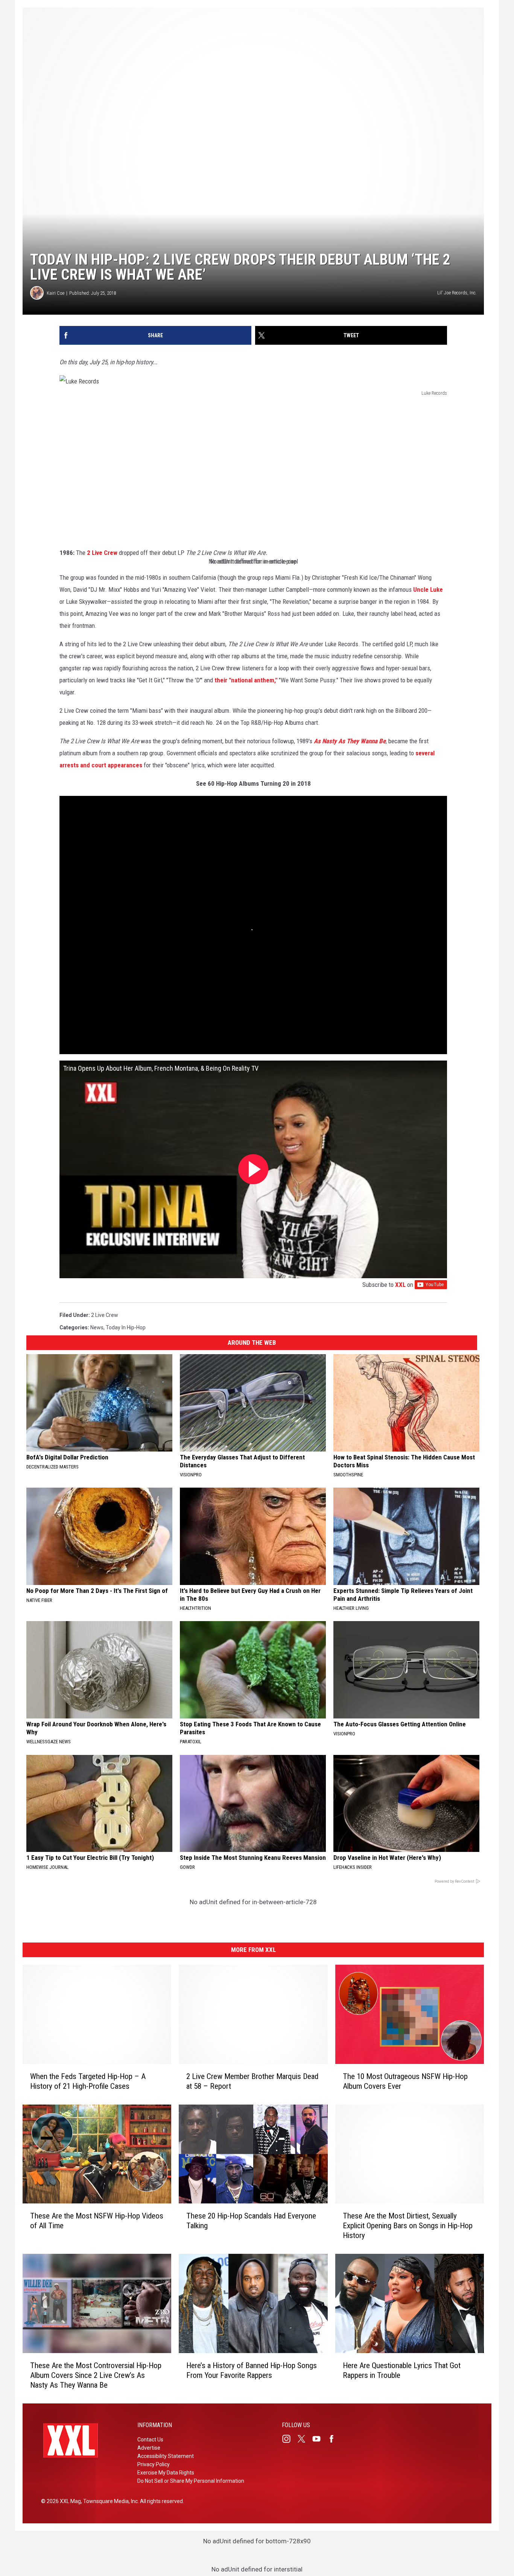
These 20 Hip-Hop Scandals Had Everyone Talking (251, 2221)
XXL (400, 1285)
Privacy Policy (154, 2464)
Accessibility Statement (166, 2456)
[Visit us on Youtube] (319, 2439)
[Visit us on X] (304, 2439)
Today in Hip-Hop (126, 1327)
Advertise (149, 2448)
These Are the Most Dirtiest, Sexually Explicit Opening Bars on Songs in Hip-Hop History (408, 2226)
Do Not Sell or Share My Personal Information (191, 2481)
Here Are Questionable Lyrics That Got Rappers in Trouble (402, 2370)
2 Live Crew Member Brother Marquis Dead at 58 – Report (252, 2081)
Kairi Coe (56, 293)
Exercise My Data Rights (166, 2473)
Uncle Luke (428, 589)
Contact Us (150, 2440)
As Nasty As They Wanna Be (350, 741)
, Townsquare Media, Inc (109, 2501)
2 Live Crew (102, 553)
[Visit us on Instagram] (289, 2439)
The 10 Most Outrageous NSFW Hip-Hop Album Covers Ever (405, 2081)
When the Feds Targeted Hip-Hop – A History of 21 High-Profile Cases (88, 2081)
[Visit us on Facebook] (335, 2439)
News (97, 1327)
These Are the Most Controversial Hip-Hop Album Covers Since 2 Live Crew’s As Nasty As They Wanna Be (96, 2375)
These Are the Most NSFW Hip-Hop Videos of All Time (97, 2221)
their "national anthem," (246, 680)
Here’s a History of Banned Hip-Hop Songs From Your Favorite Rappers (252, 2370)
